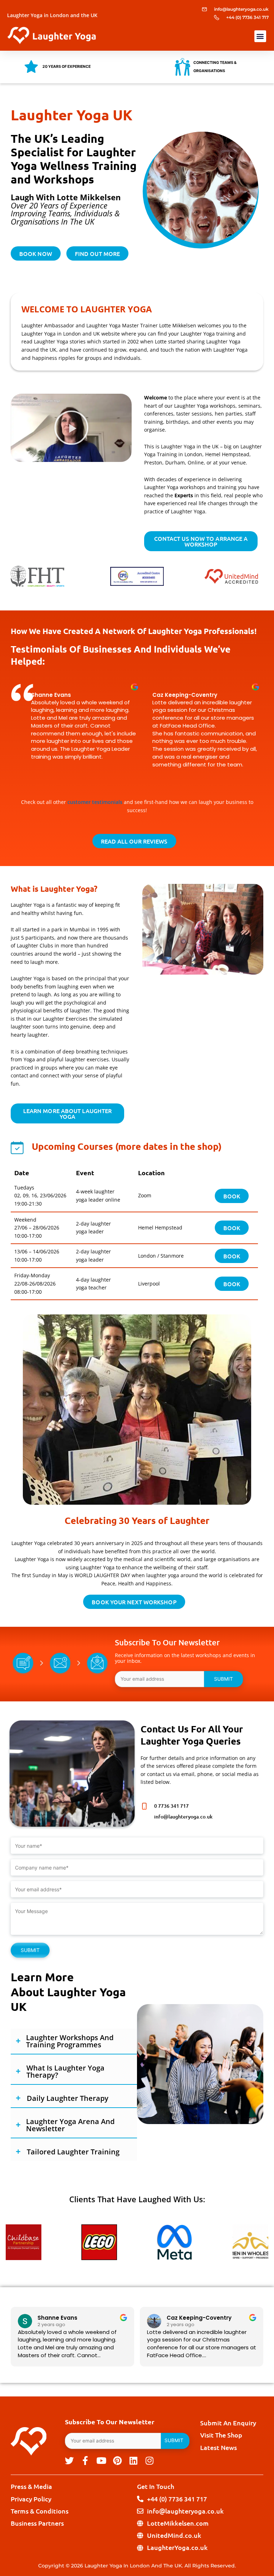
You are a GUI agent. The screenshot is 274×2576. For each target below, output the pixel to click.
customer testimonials (95, 802)
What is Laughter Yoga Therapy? (65, 2072)
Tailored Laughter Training (73, 2152)
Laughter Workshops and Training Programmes (70, 2041)
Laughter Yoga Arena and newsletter (70, 2125)
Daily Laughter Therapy (68, 2098)
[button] (260, 36)
